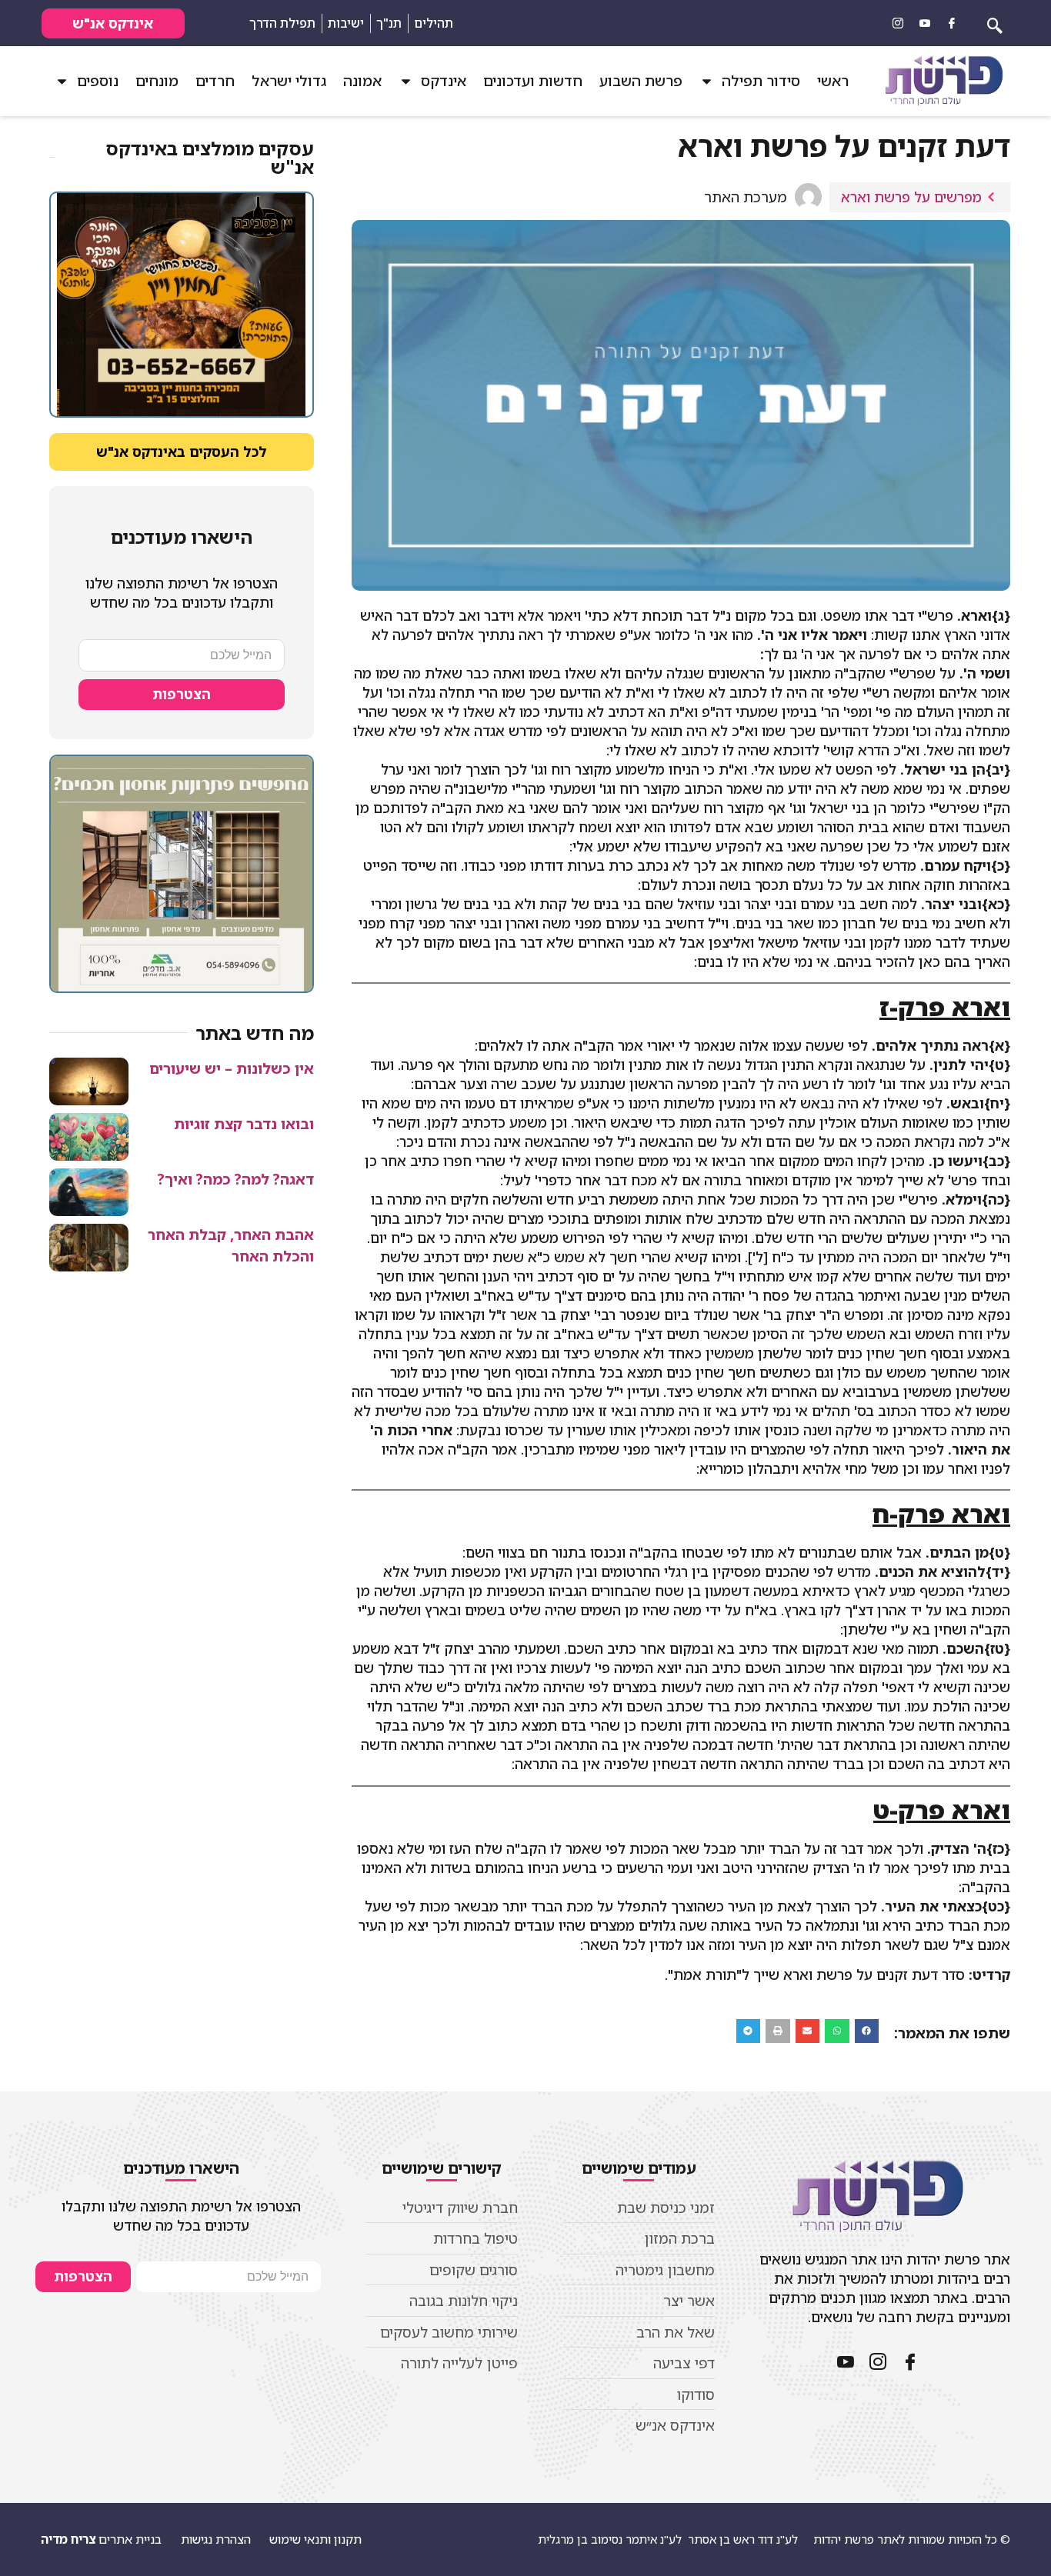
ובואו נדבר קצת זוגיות (244, 1124)
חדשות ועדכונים (533, 81)
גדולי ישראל (289, 81)
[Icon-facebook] (952, 23)
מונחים (157, 81)
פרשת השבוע (641, 81)
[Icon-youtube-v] (925, 23)
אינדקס (444, 81)
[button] (867, 2031)
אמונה (362, 81)
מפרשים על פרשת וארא (911, 197)
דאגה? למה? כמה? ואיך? (236, 1179)
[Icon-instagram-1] (898, 23)
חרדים (215, 81)
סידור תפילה (761, 81)
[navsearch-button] (995, 23)
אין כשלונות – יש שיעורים (232, 1068)
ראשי (833, 81)
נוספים (98, 81)
